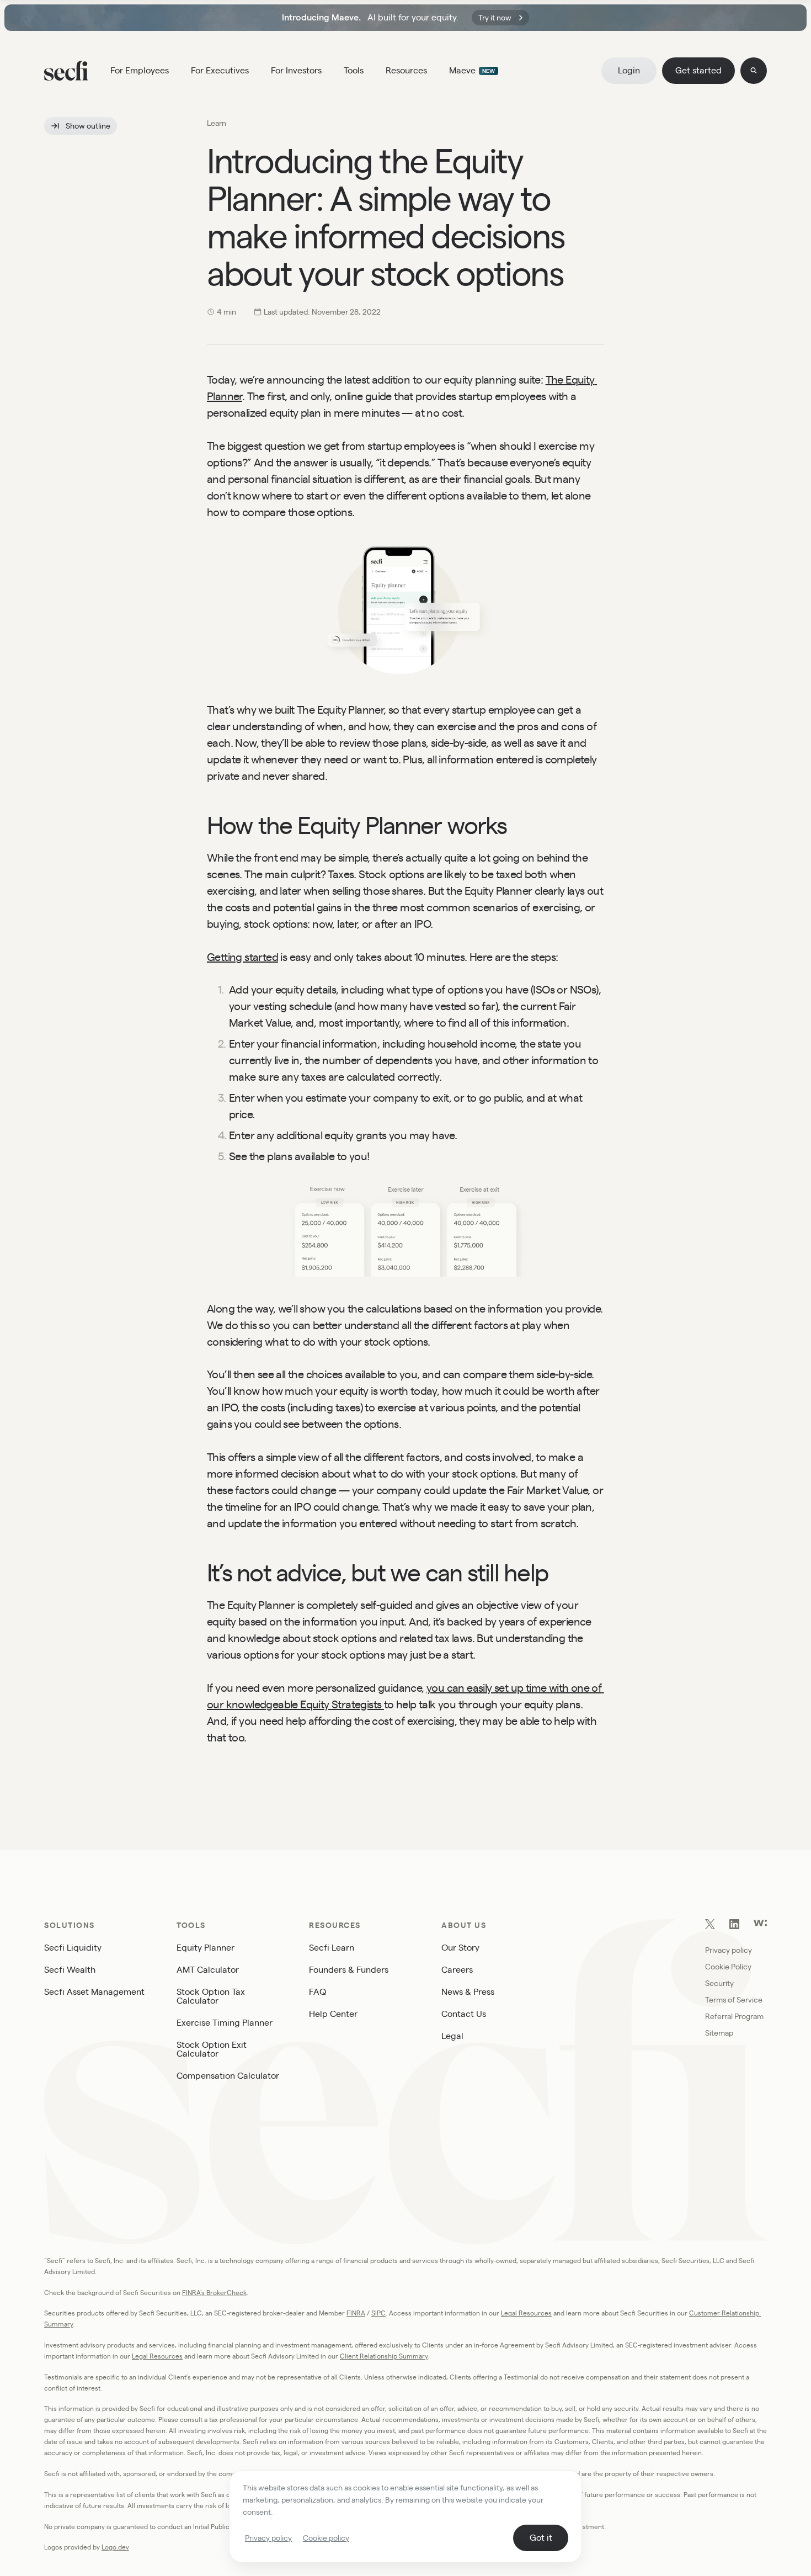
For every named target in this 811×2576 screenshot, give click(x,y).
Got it (541, 2538)
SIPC (378, 2313)
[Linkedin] (734, 1926)
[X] (710, 1926)
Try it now (495, 18)
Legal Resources (526, 2313)
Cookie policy (326, 2538)
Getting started (242, 957)
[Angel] (760, 1923)
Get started (698, 70)
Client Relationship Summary (384, 2356)
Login (629, 70)
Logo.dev (115, 2547)
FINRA (356, 2313)
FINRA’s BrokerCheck (214, 2293)
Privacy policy (268, 2538)
